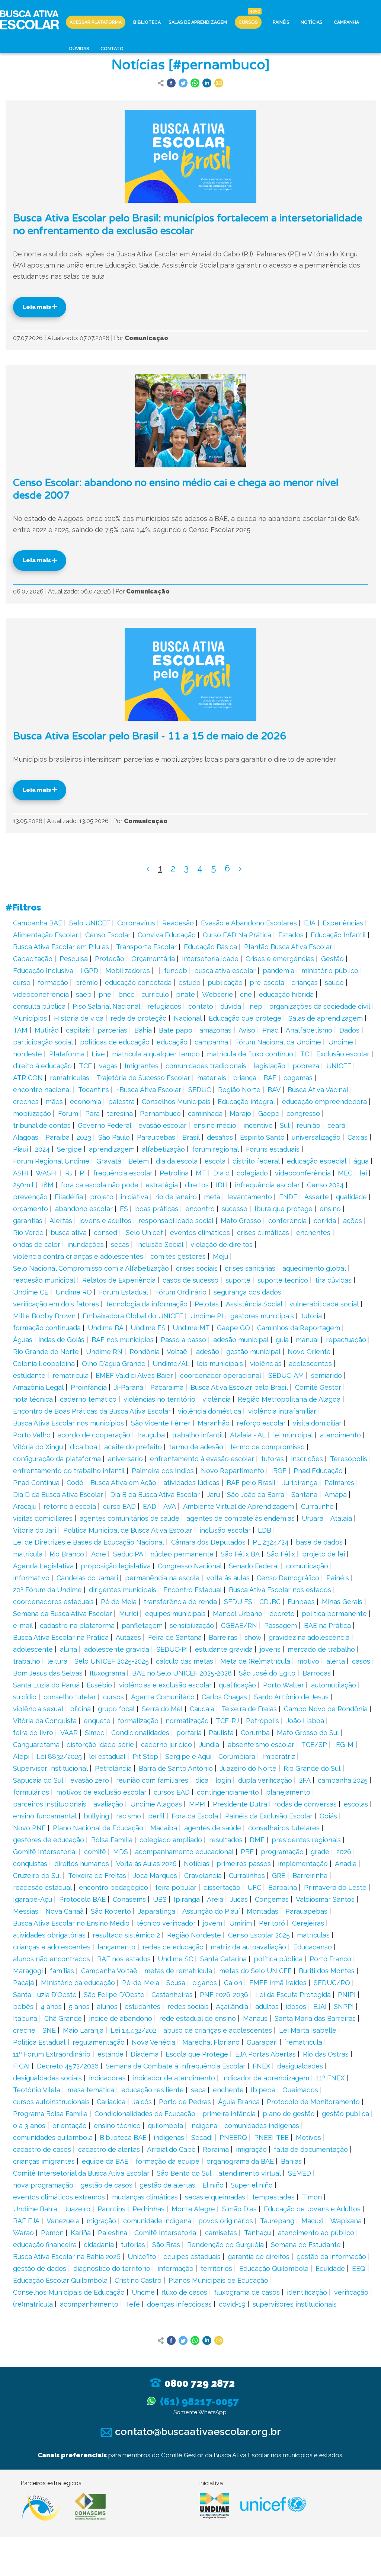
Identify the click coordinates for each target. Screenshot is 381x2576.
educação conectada (138, 983)
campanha (211, 1042)
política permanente (334, 1614)
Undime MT (191, 1328)
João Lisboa (305, 1721)
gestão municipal (253, 1352)
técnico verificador (166, 1923)
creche (24, 2030)
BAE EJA (26, 2221)
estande (111, 2054)
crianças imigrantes (44, 2161)
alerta (336, 1661)
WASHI (47, 1173)
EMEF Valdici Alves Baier (134, 1375)
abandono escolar (84, 1209)
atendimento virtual (250, 2173)
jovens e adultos (105, 1221)
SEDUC (200, 1090)
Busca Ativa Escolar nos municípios (68, 1423)
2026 (344, 1852)
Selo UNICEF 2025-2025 (112, 1661)
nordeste (28, 1054)
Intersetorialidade (210, 959)
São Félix (281, 1554)
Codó (75, 1483)
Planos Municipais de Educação (218, 2280)
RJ (69, 1173)
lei (363, 1173)
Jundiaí (210, 1745)
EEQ (359, 2268)
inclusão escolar (225, 1530)
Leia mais (37, 307)
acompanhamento (89, 2304)
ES (124, 1209)
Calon (233, 1983)
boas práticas (157, 1209)
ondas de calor (37, 1244)
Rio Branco (67, 1554)
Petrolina (174, 1173)
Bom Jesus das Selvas (48, 1673)
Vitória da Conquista (45, 1721)
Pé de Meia (119, 1602)
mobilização (32, 1113)
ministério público (330, 971)
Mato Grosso (241, 1221)
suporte (238, 1280)
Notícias (312, 22)
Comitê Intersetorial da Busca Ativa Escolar (81, 2173)
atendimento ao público (316, 2233)
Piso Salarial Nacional (106, 1006)
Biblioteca (147, 22)
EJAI (320, 2007)
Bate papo (176, 1030)
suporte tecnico (283, 1280)
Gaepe (269, 1113)
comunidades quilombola (53, 2137)
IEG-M (344, 1745)
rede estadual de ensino (198, 2018)
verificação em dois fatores (56, 1304)
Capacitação (33, 959)
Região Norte (239, 1090)
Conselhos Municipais (176, 1102)
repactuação (346, 1340)
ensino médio (215, 1125)
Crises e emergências (280, 959)
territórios (216, 2268)
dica (202, 1780)
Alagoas (26, 1137)
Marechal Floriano (211, 2042)
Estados (291, 935)
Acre (99, 1554)
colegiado (252, 1173)
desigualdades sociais (47, 2078)
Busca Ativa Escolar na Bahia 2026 (67, 2257)
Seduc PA (128, 1554)
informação (175, 2268)
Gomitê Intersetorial (45, 1852)
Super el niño (252, 2185)
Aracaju (25, 1506)
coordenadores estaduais (53, 1602)
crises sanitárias (250, 1268)
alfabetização (163, 1149)
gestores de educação (49, 1840)
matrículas (313, 1935)
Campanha (346, 22)
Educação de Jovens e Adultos (312, 2209)
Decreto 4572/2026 (68, 2066)
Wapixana (346, 2221)
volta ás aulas (228, 1578)
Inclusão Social (160, 1244)
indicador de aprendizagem (266, 2078)
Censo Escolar (108, 935)
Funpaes (301, 1602)
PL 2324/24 (271, 1542)
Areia (215, 1899)
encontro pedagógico (113, 1887)
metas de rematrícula (178, 1971)
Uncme (143, 2292)
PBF (247, 1852)
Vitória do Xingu (38, 1447)
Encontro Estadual (193, 1590)
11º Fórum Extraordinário (52, 2054)
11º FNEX (330, 2078)
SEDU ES (238, 1602)
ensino (330, 1209)
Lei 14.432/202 (133, 2030)
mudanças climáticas (145, 2197)
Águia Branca (239, 2102)
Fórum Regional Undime (51, 1161)
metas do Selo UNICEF (255, 1971)
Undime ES (148, 1328)
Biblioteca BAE (123, 2137)
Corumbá (255, 1733)
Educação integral (246, 1102)
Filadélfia (69, 1197)
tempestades (273, 2197)
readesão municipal (44, 1280)
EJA (310, 923)
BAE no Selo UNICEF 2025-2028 (182, 1673)
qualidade (351, 1197)
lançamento (116, 1947)
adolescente (33, 1649)
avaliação (108, 1804)
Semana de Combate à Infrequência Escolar (176, 2066)
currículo (155, 994)
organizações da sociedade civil (320, 1006)
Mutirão (47, 1030)
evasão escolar (162, 1125)
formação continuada (47, 1328)
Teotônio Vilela (37, 2090)
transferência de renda (180, 1602)
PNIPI (347, 1995)
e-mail (23, 1625)
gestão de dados (40, 2268)
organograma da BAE (240, 2161)
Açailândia (232, 2007)
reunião (308, 1125)
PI (83, 1173)
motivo (308, 1661)
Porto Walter (284, 1685)
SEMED (300, 2173)
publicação (225, 983)
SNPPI (344, 2007)
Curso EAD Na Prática (237, 935)
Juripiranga (300, 1483)
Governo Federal (105, 1125)
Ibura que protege (284, 1209)
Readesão (178, 923)
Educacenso (313, 1947)
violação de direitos (222, 1244)
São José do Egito (267, 1673)
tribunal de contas (42, 1125)
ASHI (21, 1173)
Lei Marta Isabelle (308, 2030)
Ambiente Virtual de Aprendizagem (238, 1506)
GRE (279, 1876)
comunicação (307, 1566)
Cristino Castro (138, 2280)
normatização (187, 1721)
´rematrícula (303, 2042)
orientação (70, 2126)
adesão (208, 1352)
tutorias (133, 2245)
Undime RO (74, 1292)
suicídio (25, 1697)
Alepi (21, 1756)
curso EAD (119, 1506)
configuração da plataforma (57, 1459)
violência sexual (38, 1709)
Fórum (68, 1113)
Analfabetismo (309, 1030)
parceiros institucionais (50, 1804)
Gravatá (109, 1161)
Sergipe (69, 1149)
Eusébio (99, 1685)
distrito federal (256, 1161)
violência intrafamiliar (282, 1411)
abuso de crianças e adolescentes (218, 2030)
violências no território (159, 1399)
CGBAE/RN (239, 1625)
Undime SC (175, 1959)
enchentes (313, 1233)
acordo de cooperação (94, 1435)
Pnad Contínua (36, 1483)
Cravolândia (203, 1876)
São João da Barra (256, 1495)
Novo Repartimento (233, 1471)
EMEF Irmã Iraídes (278, 1983)
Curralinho (317, 1506)
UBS (160, 1899)
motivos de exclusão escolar (101, 1792)
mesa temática (91, 2090)
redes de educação (173, 1947)
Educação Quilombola (274, 2268)
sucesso (235, 1209)
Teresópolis (349, 1459)
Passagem (281, 1625)
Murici (129, 1614)
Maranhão (214, 1423)
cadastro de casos (42, 2149)
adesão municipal (241, 1340)
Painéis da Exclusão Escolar (269, 1816)
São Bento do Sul (184, 2173)
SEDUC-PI (172, 1649)
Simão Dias (239, 2209)
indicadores (107, 2078)
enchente (228, 2090)
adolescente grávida (117, 1649)
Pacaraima (167, 1387)
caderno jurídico (167, 1745)
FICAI (21, 2066)
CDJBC (270, 1602)
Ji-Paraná (129, 1387)
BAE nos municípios (123, 1340)
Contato (112, 49)
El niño (213, 2185)
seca (198, 2090)
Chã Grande (63, 2018)
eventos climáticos (200, 1233)
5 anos (79, 2007)
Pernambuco (160, 1113)
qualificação (237, 1685)
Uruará (313, 1518)
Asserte (317, 1197)
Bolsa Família (112, 1840)
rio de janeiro (176, 1197)
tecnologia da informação (147, 1304)
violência (217, 1399)
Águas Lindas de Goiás (49, 1340)
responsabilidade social (176, 1221)
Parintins (111, 2209)
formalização (138, 1721)
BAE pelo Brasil (251, 1483)
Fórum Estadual (124, 1292)
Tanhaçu (257, 2233)
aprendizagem (112, 1149)
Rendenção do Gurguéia (225, 2245)
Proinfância (89, 1387)
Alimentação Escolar (46, 935)
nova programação (43, 2185)
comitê (95, 1852)
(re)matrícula (33, 2304)
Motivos (308, 2137)
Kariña (81, 2233)
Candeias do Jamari (87, 1578)
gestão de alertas (167, 2185)
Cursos (248, 22)
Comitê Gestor (318, 1387)
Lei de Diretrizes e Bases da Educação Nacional (89, 1542)
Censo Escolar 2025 (259, 1935)
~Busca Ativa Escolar (149, 1090)
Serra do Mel (162, 1709)
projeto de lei (324, 1554)
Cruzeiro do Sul (37, 1876)
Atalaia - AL (248, 1435)
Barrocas (317, 1673)
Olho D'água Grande (114, 1364)
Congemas (272, 1899)
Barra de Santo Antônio (176, 1768)
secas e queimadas (215, 2197)
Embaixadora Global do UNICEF (133, 1316)
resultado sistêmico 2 (126, 1935)
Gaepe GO (233, 1328)
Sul (285, 1125)
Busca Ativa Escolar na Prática (61, 1637)
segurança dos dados (247, 1292)
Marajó (240, 1113)
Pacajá (23, 1983)
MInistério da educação (78, 1983)
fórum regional (215, 1149)
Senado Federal (254, 1566)
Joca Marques (155, 1876)
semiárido (326, 1375)
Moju (220, 1256)
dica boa (84, 1447)
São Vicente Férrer (161, 1423)
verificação (351, 2292)
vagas (108, 1066)
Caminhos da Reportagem (299, 1328)
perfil (156, 1816)
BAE (270, 1078)
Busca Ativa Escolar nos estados (280, 1590)
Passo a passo (183, 1340)
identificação (307, 2292)
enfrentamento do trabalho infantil (69, 1471)
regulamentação (99, 2042)
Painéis (281, 22)
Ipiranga (187, 1899)
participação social (43, 1042)
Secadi (202, 2137)
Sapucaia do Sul (38, 1780)
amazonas (215, 1030)
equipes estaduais (192, 2257)
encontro (200, 1209)
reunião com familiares (152, 1780)
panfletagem (142, 1625)
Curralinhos (247, 1876)
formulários (31, 1792)
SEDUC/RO (332, 1983)
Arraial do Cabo (171, 2149)
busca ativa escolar (225, 971)
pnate (185, 994)
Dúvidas (79, 49)
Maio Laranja (83, 2030)
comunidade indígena (157, 2221)
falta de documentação (311, 2149)
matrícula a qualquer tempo (156, 1054)
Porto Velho (32, 1435)
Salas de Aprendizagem (198, 22)
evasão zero (90, 1780)
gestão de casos (106, 2185)
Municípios (30, 1018)
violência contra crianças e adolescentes (78, 1256)
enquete (97, 1721)
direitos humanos (82, 1864)
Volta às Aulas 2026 (146, 1864)
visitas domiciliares (43, 1518)
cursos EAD (172, 1792)
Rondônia (145, 1352)
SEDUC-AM (286, 1375)
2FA (305, 1780)
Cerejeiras (308, 1923)
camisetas (221, 2233)
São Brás (166, 2245)
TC (305, 1054)
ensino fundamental (45, 1816)
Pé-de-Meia (141, 1983)
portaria (189, 1733)
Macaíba (164, 1828)
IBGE (279, 1471)
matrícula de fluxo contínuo (250, 1054)
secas (120, 1244)
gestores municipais (262, 1316)
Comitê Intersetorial (166, 2233)
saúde (334, 983)
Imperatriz (279, 1756)
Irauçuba (151, 1435)
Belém (139, 1161)
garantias (28, 1221)
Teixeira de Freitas (97, 1876)
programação (282, 1852)
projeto (102, 1197)
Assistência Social (254, 1304)
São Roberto (111, 1911)
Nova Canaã (65, 1911)
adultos (267, 2007)
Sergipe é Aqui (188, 1756)
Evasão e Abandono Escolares (249, 923)
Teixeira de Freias (249, 1709)
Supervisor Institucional (50, 1768)
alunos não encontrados (52, 1959)
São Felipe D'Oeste (114, 1995)
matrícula (28, 1554)
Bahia (143, 1030)
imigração (251, 2149)
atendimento (340, 1435)
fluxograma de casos (247, 2292)
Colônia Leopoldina (44, 1364)
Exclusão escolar (343, 1054)
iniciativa (134, 1197)
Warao (23, 2233)
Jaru (213, 1495)
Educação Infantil (338, 935)
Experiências (343, 923)
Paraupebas (156, 1137)
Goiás (328, 1816)
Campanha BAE (38, 923)
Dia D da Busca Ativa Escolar (58, 1495)
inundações (86, 1244)
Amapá (336, 1495)
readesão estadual (42, 1887)
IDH (222, 1185)
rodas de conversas (305, 1804)
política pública (278, 1959)
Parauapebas (306, 1911)
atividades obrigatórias (49, 1935)
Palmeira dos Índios (163, 1471)
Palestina (113, 2233)
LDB (265, 1530)
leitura (57, 1661)
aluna (68, 1649)
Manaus (255, 2018)
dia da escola (177, 1161)
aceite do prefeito (133, 1447)
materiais (212, 1078)
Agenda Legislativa (43, 1566)
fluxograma (107, 1673)
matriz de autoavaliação (248, 1947)
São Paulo (114, 1137)
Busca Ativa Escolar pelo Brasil (239, 1387)
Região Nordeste (194, 1935)
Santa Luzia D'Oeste (45, 1995)
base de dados (319, 1542)
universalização (316, 1137)
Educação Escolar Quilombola (60, 2280)
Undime (341, 1042)
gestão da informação (331, 2257)
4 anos (51, 2007)
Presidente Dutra (240, 1804)
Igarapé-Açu (33, 1899)
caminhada (205, 1113)
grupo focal (116, 1709)
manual (307, 1340)
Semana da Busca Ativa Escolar (63, 1614)
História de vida (79, 1018)
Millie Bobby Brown (44, 1316)
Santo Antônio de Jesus (291, 1697)
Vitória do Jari (35, 1530)
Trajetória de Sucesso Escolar (143, 1078)
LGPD (89, 971)
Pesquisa (74, 959)
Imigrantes (142, 1066)
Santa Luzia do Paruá (46, 1685)
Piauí (20, 1149)
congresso (303, 1113)
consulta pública (39, 1006)
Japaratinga (157, 1911)
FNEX (261, 2066)
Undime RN (104, 1352)
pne (105, 994)
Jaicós (142, 2102)
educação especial (317, 1161)
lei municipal (293, 1435)
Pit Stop (145, 1756)
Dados (349, 1030)
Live (98, 1054)
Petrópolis (262, 1721)
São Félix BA (240, 1554)
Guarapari (262, 2042)
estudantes (143, 2007)
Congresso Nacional (190, 1566)
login (223, 1780)
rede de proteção (139, 1018)
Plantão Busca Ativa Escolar (288, 947)
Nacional (188, 1018)
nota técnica (33, 1399)
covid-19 (232, 2304)
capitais (78, 1030)
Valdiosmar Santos (325, 1899)
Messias (26, 1911)
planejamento (288, 1792)
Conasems (129, 1899)
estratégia (162, 1185)
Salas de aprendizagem (326, 1018)
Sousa (176, 1983)
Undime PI (207, 1316)
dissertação (222, 1887)
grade (320, 1852)
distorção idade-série (100, 1745)
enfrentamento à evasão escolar (202, 1459)
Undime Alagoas (156, 1804)
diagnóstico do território (112, 2268)
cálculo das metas (185, 1661)
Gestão (332, 959)
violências (266, 1364)
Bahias (291, 2161)
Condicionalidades (140, 1733)
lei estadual (107, 1756)
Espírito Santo (262, 1137)
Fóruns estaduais (273, 1149)
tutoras (273, 1459)
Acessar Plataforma (96, 22)
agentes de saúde (213, 1828)
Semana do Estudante (306, 2245)
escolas (356, 1804)
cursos (113, 1697)
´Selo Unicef (144, 1233)
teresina (120, 1113)
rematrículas (70, 1078)
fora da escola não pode (100, 1185)
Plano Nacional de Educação (98, 1828)
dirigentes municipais (123, 1590)
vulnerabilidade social (324, 1304)
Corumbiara (237, 1756)
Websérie (217, 994)
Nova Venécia (153, 2042)
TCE (85, 1066)
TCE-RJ (227, 1721)
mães (54, 1102)
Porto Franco (330, 1959)
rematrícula (71, 1375)
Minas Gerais (342, 1602)
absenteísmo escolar (261, 1745)
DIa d (221, 1173)
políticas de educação (115, 1042)
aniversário (125, 1459)
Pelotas (207, 1304)
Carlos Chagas (224, 1697)
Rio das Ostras (326, 2054)
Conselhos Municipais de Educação (69, 2292)
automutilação (334, 1685)
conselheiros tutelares (284, 1828)
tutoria (311, 1316)
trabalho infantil (197, 1435)
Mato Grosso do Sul (308, 1733)
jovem (212, 1923)
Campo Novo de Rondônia (326, 1709)
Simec (95, 1733)
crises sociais (197, 1268)
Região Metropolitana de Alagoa (289, 1399)
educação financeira (45, 2245)
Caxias (358, 1137)
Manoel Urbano (238, 1614)
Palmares (339, 1483)
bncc (126, 994)
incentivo (258, 1125)
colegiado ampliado (171, 1840)
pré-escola (267, 983)
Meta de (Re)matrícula (255, 1661)
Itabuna (25, 2018)
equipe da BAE (105, 2161)
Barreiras (223, 1637)
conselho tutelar (70, 1697)
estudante (29, 1375)
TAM (20, 1030)
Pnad (270, 1030)
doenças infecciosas (179, 2304)
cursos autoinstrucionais (51, 2102)
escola (215, 1161)
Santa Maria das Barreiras (315, 2018)
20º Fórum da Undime (47, 1590)
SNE (49, 2030)
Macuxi (312, 2221)
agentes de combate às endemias (241, 1518)
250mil (23, 1185)
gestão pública (345, 2114)
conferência (287, 1221)
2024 (42, 1149)
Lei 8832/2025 (59, 1756)
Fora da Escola (195, 1816)
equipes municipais (175, 1614)
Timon (312, 2197)
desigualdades (300, 2066)
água (361, 1161)
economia (86, 1102)
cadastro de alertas (109, 2149)
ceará (336, 1125)
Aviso (247, 1030)
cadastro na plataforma (77, 1625)
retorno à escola (70, 1506)
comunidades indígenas (262, 2126)
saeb (84, 994)
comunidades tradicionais (206, 1066)
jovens (270, 1649)
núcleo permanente (182, 1554)
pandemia (278, 971)
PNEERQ (233, 2137)
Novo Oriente (309, 1352)
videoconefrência (41, 994)
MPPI (197, 1804)
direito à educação (42, 1066)
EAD (150, 1506)
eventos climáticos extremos (59, 2197)
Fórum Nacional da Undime (278, 1042)
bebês (23, 2007)
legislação (269, 1066)
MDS (121, 1852)
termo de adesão (196, 1447)
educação (172, 1042)
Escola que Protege (197, 2054)
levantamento (250, 1197)
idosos (296, 2007)
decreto (282, 1614)
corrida (325, 1221)
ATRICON (28, 1078)
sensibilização (192, 1625)
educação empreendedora (324, 1102)
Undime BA (106, 1328)
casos (361, 1661)
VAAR (69, 1733)
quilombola (165, 2126)
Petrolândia (113, 1768)
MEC (345, 1173)
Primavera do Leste (335, 1887)
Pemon (52, 2233)
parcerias (112, 1030)
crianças (305, 983)
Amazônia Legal (38, 1387)
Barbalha (283, 1887)
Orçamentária (153, 959)
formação (53, 983)
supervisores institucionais (295, 2304)
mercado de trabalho (321, 1649)
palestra (121, 1102)
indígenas (169, 2137)
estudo (190, 983)
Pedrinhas (148, 2209)
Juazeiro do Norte (248, 1768)
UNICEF (339, 1066)
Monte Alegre (193, 2209)
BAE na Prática (327, 1625)
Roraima (216, 2149)
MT (201, 1173)
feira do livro (33, 1733)
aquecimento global (314, 1268)
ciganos (205, 1983)
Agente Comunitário (163, 1697)
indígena (204, 2126)
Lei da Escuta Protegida (293, 1995)
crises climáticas (263, 1233)
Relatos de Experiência (119, 1280)
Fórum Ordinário (181, 1292)
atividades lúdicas (191, 1483)
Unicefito (142, 2257)
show (253, 1637)
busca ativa (69, 1233)
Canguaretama (36, 1745)
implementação (303, 1864)
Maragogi (28, 1971)
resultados (226, 1840)
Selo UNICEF (90, 923)
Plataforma (67, 1054)
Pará (92, 1113)
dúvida (231, 1006)
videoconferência (303, 1173)
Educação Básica (210, 947)
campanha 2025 (343, 1780)
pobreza (306, 1066)
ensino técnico (117, 2126)
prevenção (30, 1197)
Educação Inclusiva (43, 971)
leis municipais (220, 1364)
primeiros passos (244, 1864)
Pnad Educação (318, 1471)
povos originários (226, 2221)
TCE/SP (314, 1745)
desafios (220, 1137)
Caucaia (202, 1709)
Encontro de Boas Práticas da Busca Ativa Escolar (92, 1411)
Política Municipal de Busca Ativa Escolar (128, 1530)
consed (105, 1233)
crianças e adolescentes (52, 1947)
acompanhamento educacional (184, 1852)
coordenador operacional (221, 1375)
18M (47, 1185)
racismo (129, 1816)
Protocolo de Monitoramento (313, 2102)
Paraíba (57, 1137)
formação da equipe (167, 2161)
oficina (81, 1709)
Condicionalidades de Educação (145, 2114)
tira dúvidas (333, 1280)
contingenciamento (228, 1792)
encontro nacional (42, 1090)
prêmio (87, 983)
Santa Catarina (223, 1959)
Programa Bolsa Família (50, 2114)
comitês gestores (178, 1256)
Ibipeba (263, 2090)
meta (212, 1197)
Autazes (128, 1637)
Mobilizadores (128, 971)
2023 (84, 1137)
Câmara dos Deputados (208, 1542)
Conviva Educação (167, 935)
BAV (274, 1090)
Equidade (330, 2268)
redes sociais (188, 2007)
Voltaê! (178, 1352)
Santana (304, 1495)
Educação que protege (245, 1018)
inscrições (307, 1459)
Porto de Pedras (185, 2102)
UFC (254, 1887)
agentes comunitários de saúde (129, 1518)
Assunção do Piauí (211, 1911)
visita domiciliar (317, 1423)
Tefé (133, 2304)
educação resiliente (153, 2090)
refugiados (164, 1006)
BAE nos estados (124, 1959)
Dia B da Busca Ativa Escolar (155, 1495)
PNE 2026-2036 (224, 1995)
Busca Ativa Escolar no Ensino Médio (71, 1923)
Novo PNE (29, 1828)
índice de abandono (121, 2018)
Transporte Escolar (146, 947)
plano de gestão (289, 2114)
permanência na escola (162, 1578)
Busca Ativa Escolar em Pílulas (61, 947)
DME (257, 1840)
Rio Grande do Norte (46, 1352)
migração (101, 2221)
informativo (31, 1578)
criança (245, 1078)
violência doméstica (209, 1411)
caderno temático (88, 1399)
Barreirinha (310, 1876)
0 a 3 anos (29, 2126)
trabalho (27, 1661)
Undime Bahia (35, 2209)
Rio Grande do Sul (312, 1768)
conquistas (30, 1864)
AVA (170, 1506)
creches (26, 1102)
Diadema (145, 2054)
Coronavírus (136, 923)
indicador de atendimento (174, 2078)
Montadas (262, 1911)
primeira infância (229, 2114)
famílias (62, 1971)
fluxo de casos (185, 2292)
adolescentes (310, 1364)
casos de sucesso (190, 1280)
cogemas (298, 1078)
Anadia (346, 1864)
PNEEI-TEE (271, 2137)
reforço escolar (261, 1423)
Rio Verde (28, 1233)
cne (246, 994)
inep (255, 1006)
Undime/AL (171, 1364)
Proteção (110, 959)
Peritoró (272, 1923)
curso (22, 983)
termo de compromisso (268, 1447)
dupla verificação (265, 1780)
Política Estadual (39, 2042)
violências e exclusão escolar (165, 1685)
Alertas (61, 1221)
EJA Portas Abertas (265, 2054)
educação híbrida (286, 994)
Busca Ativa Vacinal (318, 1090)
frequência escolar (123, 1173)
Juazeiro (77, 2209)
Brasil (191, 1137)
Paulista (221, 1733)
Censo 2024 (325, 1185)
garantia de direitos (259, 2257)
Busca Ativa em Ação (123, 1483)
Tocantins (94, 1090)
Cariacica (111, 2102)
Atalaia (341, 1518)
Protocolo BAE (82, 1899)
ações (353, 1221)
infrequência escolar (267, 1185)
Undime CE (31, 1292)
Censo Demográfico (288, 1578)
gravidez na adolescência (309, 1637)
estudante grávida (224, 1649)
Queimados (300, 2090)
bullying (96, 1816)
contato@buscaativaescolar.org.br (197, 2431)
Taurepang (277, 2221)
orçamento (31, 1209)
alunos (107, 2007)
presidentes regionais (306, 1840)
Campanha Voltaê (109, 1971)
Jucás (239, 1899)
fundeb (176, 971)
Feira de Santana (175, 1637)
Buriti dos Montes (327, 1971)
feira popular (176, 1887)
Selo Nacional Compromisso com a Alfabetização (91, 1268)
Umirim (241, 1923)
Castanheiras (172, 1995)
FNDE (288, 1197)
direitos (197, 1185)
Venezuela (63, 2221)
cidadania (99, 2245)
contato (201, 1006)
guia (282, 1340)
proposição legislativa (116, 1566)
